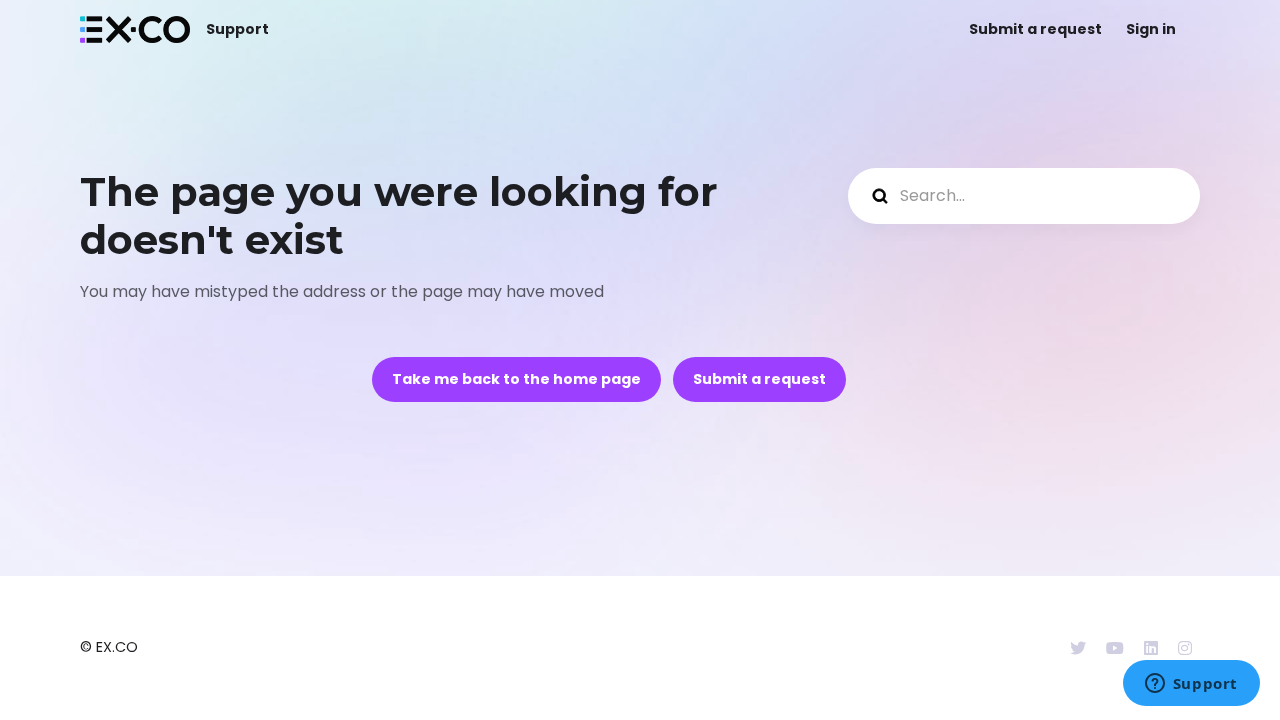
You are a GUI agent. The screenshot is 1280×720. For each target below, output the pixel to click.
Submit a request (1035, 29)
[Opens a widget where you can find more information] (1191, 685)
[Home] (135, 29)
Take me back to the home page (516, 379)
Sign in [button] (1151, 29)
